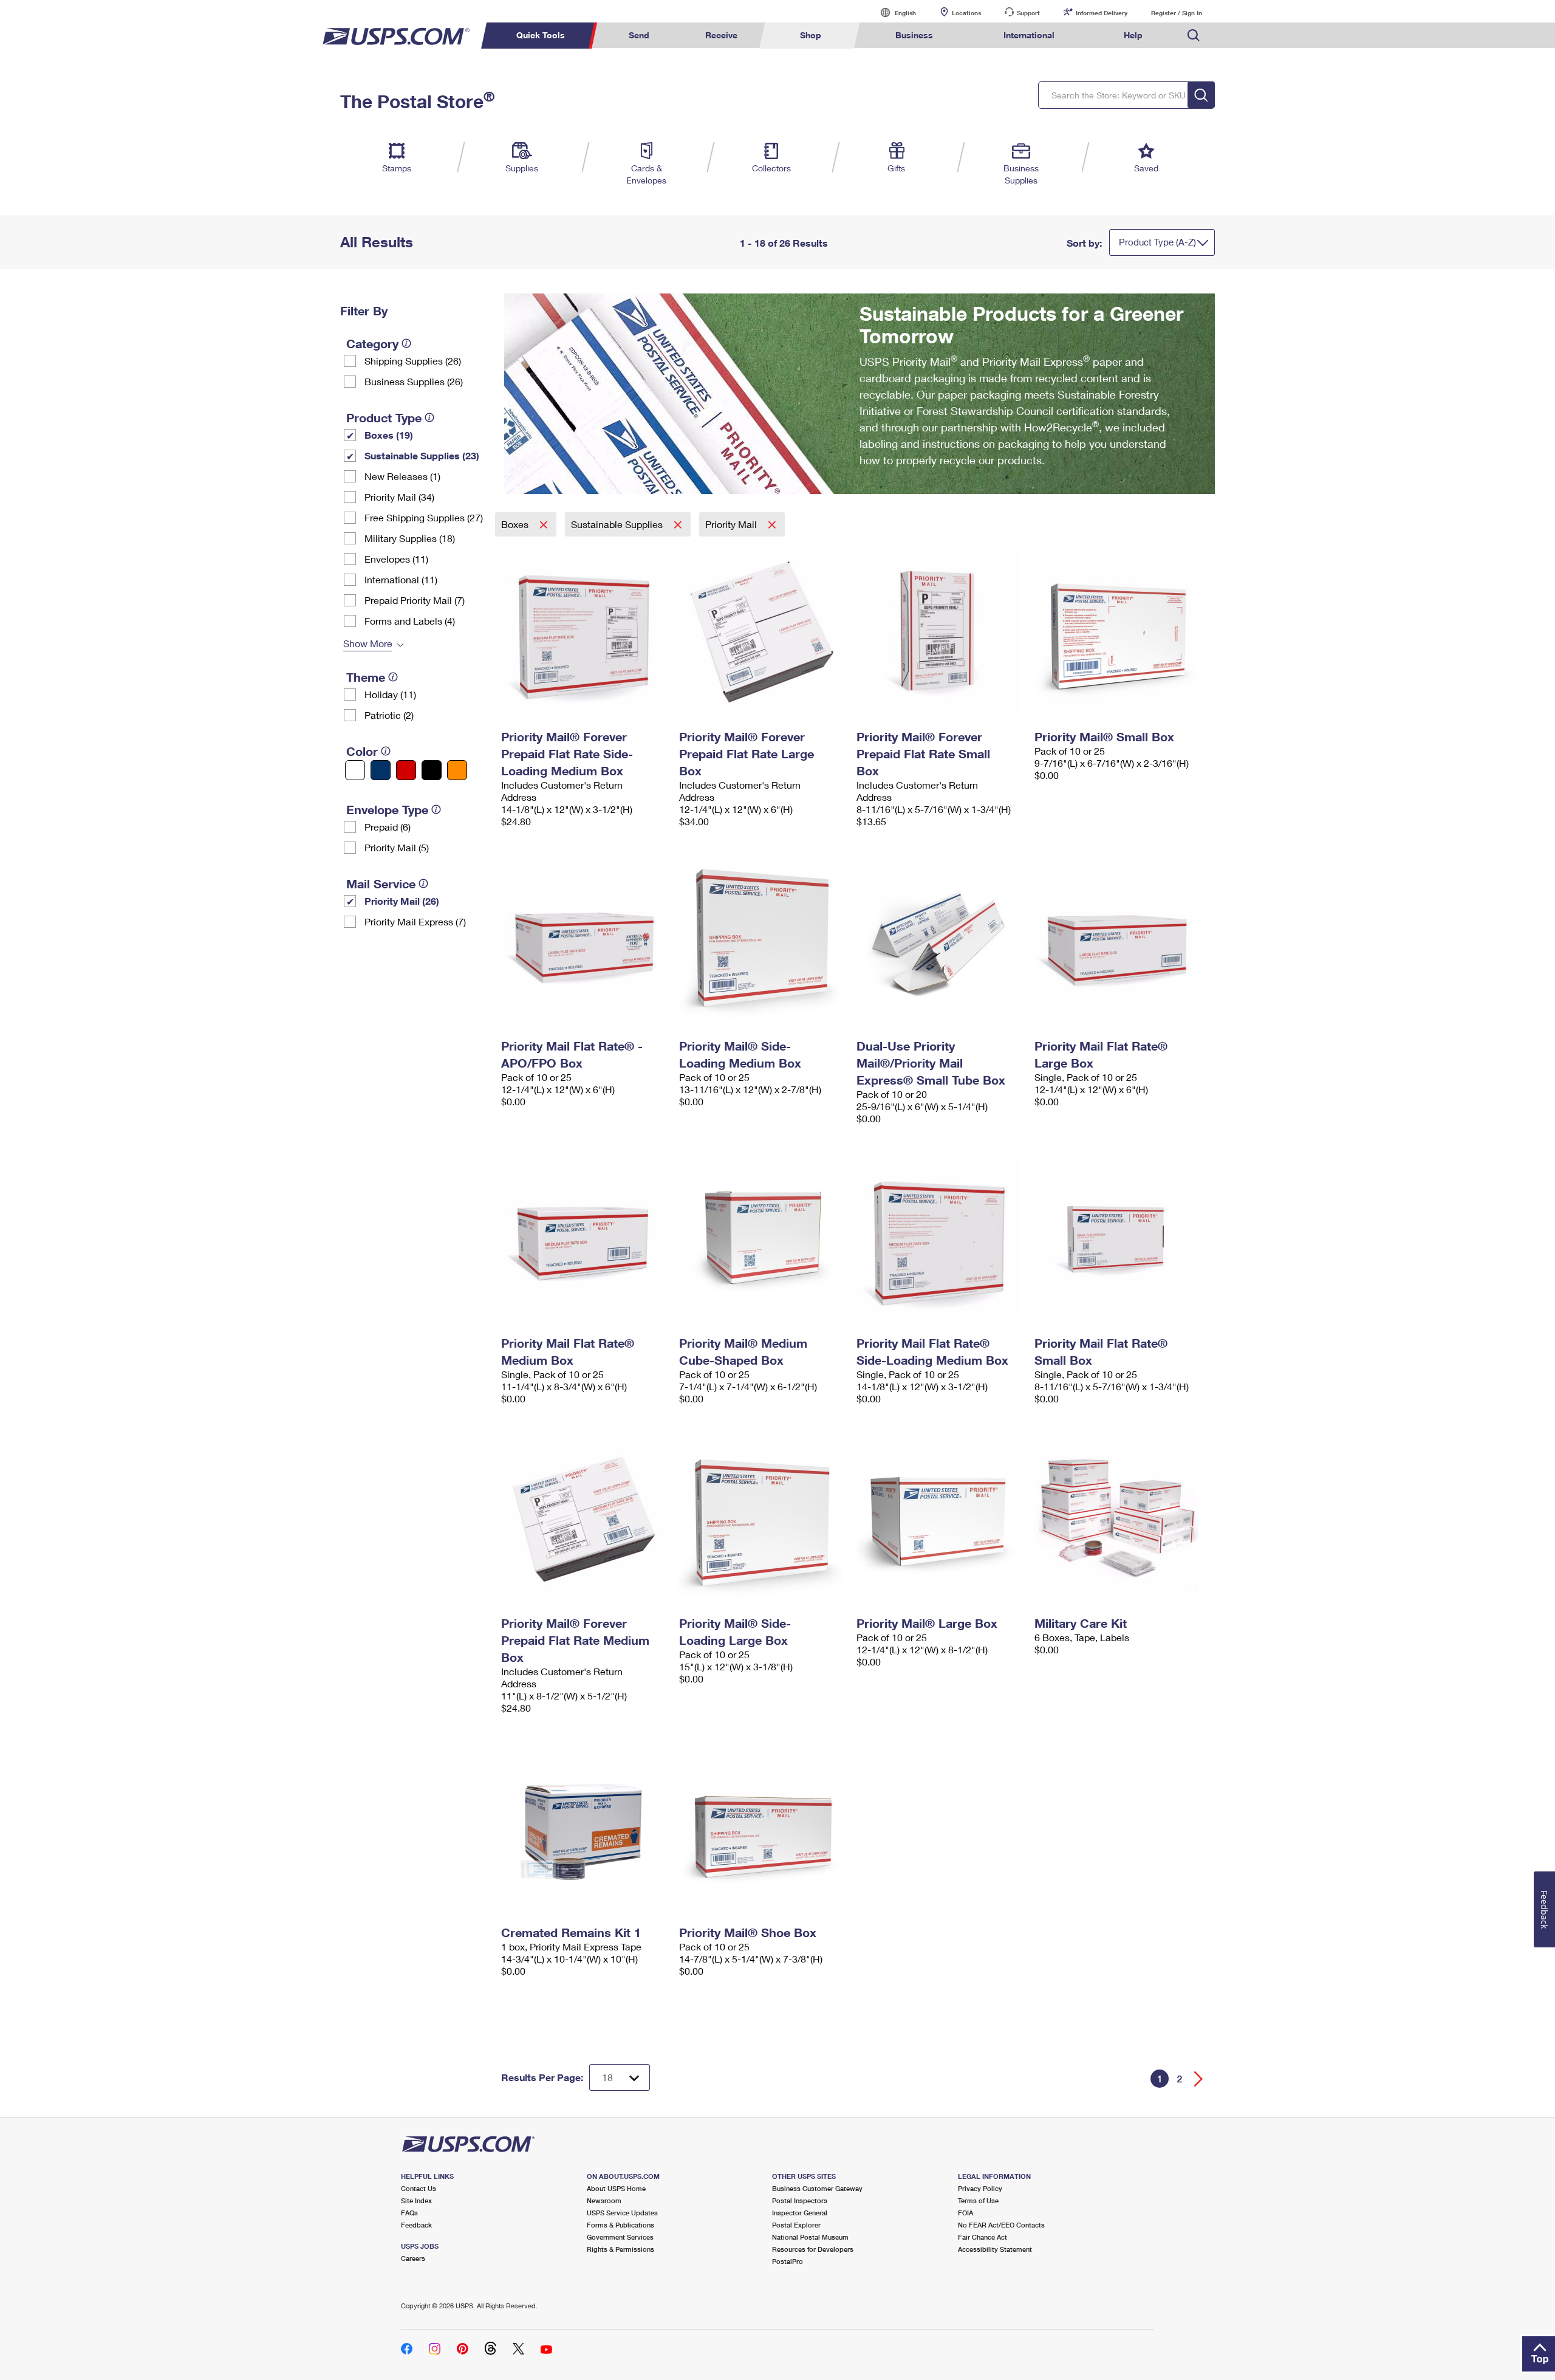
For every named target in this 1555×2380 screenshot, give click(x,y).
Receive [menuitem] (721, 35)
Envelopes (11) (396, 559)
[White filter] (355, 770)
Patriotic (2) (389, 715)
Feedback (416, 2225)
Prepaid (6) (388, 827)
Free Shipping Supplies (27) (424, 517)
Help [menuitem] (1133, 35)
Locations (966, 13)
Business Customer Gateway (817, 2188)
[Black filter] (432, 770)
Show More (368, 643)
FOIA (965, 2213)
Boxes (516, 524)
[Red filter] (406, 770)
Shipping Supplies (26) (413, 361)
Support (1028, 13)
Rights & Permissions (620, 2249)
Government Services (620, 2237)
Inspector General (800, 2213)
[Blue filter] (381, 770)
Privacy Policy (980, 2188)
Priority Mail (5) (397, 847)
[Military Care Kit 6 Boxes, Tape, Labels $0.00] (1117, 1517)
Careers (413, 2258)
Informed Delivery (1102, 13)
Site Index (416, 2200)
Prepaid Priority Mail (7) (415, 600)
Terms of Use (978, 2200)
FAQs (409, 2213)
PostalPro (788, 2261)
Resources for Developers (813, 2249)
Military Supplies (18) (410, 538)
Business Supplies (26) (414, 381)
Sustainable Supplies (618, 524)
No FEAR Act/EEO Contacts (1001, 2225)
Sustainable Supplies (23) (422, 455)
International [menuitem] (1029, 35)
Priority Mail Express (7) (415, 921)
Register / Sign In (1177, 13)
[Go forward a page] (1199, 2079)
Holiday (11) (390, 694)
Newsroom (604, 2200)
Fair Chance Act (983, 2237)
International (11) (401, 579)
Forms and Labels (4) (410, 621)
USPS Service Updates (622, 2213)
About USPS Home (616, 2188)
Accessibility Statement (995, 2249)
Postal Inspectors (800, 2200)
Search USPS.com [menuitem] (1194, 36)
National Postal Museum (810, 2237)
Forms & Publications (620, 2225)
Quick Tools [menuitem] (541, 35)
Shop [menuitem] (811, 35)
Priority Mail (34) (399, 497)
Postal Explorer (796, 2225)
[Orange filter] (457, 770)
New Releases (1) (402, 476)
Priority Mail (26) (402, 901)
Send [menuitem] (639, 35)
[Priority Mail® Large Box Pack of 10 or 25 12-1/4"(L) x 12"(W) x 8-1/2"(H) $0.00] (939, 1517)
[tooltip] (406, 343)
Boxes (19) (389, 435)
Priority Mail (732, 524)
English (893, 12)
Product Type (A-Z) (1157, 242)
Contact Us (419, 2188)
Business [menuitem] (914, 35)
